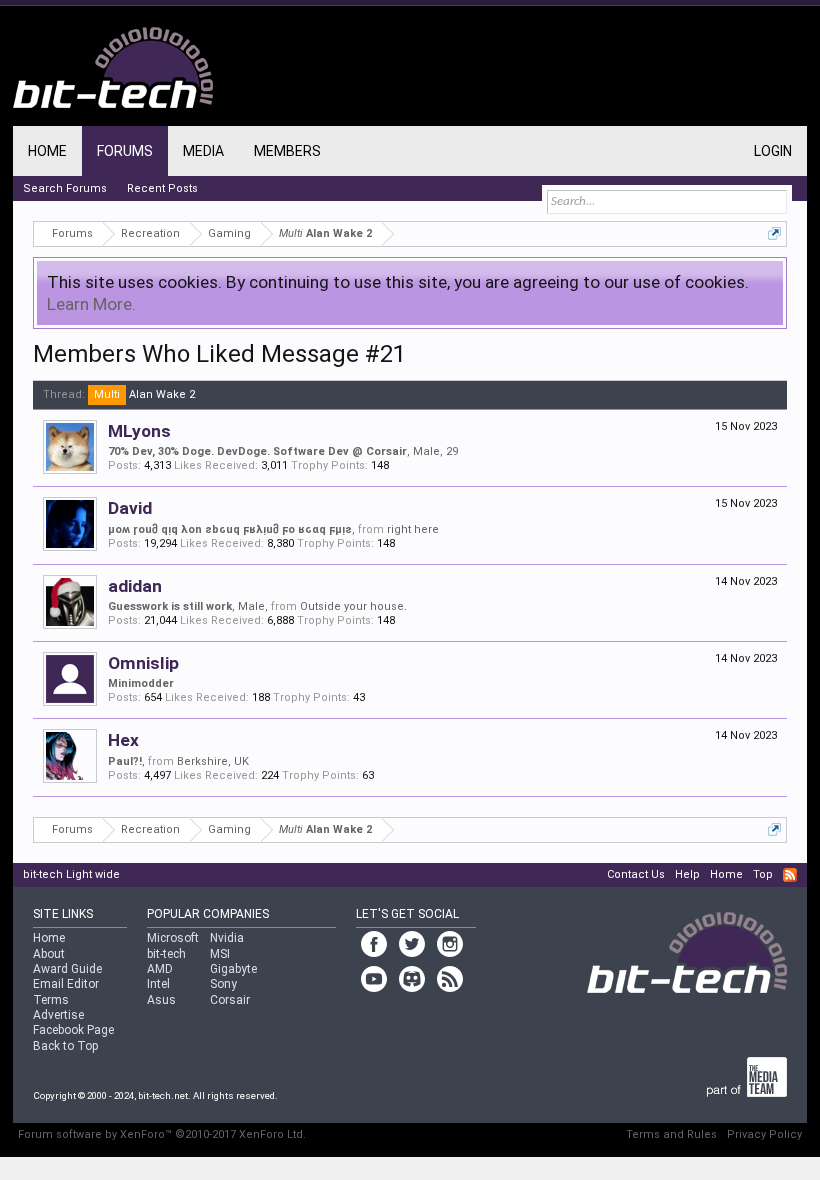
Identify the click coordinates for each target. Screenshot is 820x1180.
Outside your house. (353, 606)
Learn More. (91, 304)
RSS (790, 875)
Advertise (58, 1015)
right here (413, 529)
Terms (51, 1000)
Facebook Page (73, 1030)
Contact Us (636, 874)
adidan (135, 586)
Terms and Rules (671, 1134)
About (49, 954)
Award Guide (67, 969)
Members (287, 151)
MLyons (139, 431)
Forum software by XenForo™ (162, 1134)
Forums (125, 151)
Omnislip (143, 663)
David (130, 508)
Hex (123, 740)
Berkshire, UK (213, 761)
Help (687, 874)
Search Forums (65, 188)
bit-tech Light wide (71, 874)
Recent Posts (162, 188)
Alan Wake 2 (144, 394)
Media (203, 151)
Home (47, 151)
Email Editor (66, 984)
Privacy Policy (764, 1134)
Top (763, 874)
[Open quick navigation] (774, 233)
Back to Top (65, 1046)
